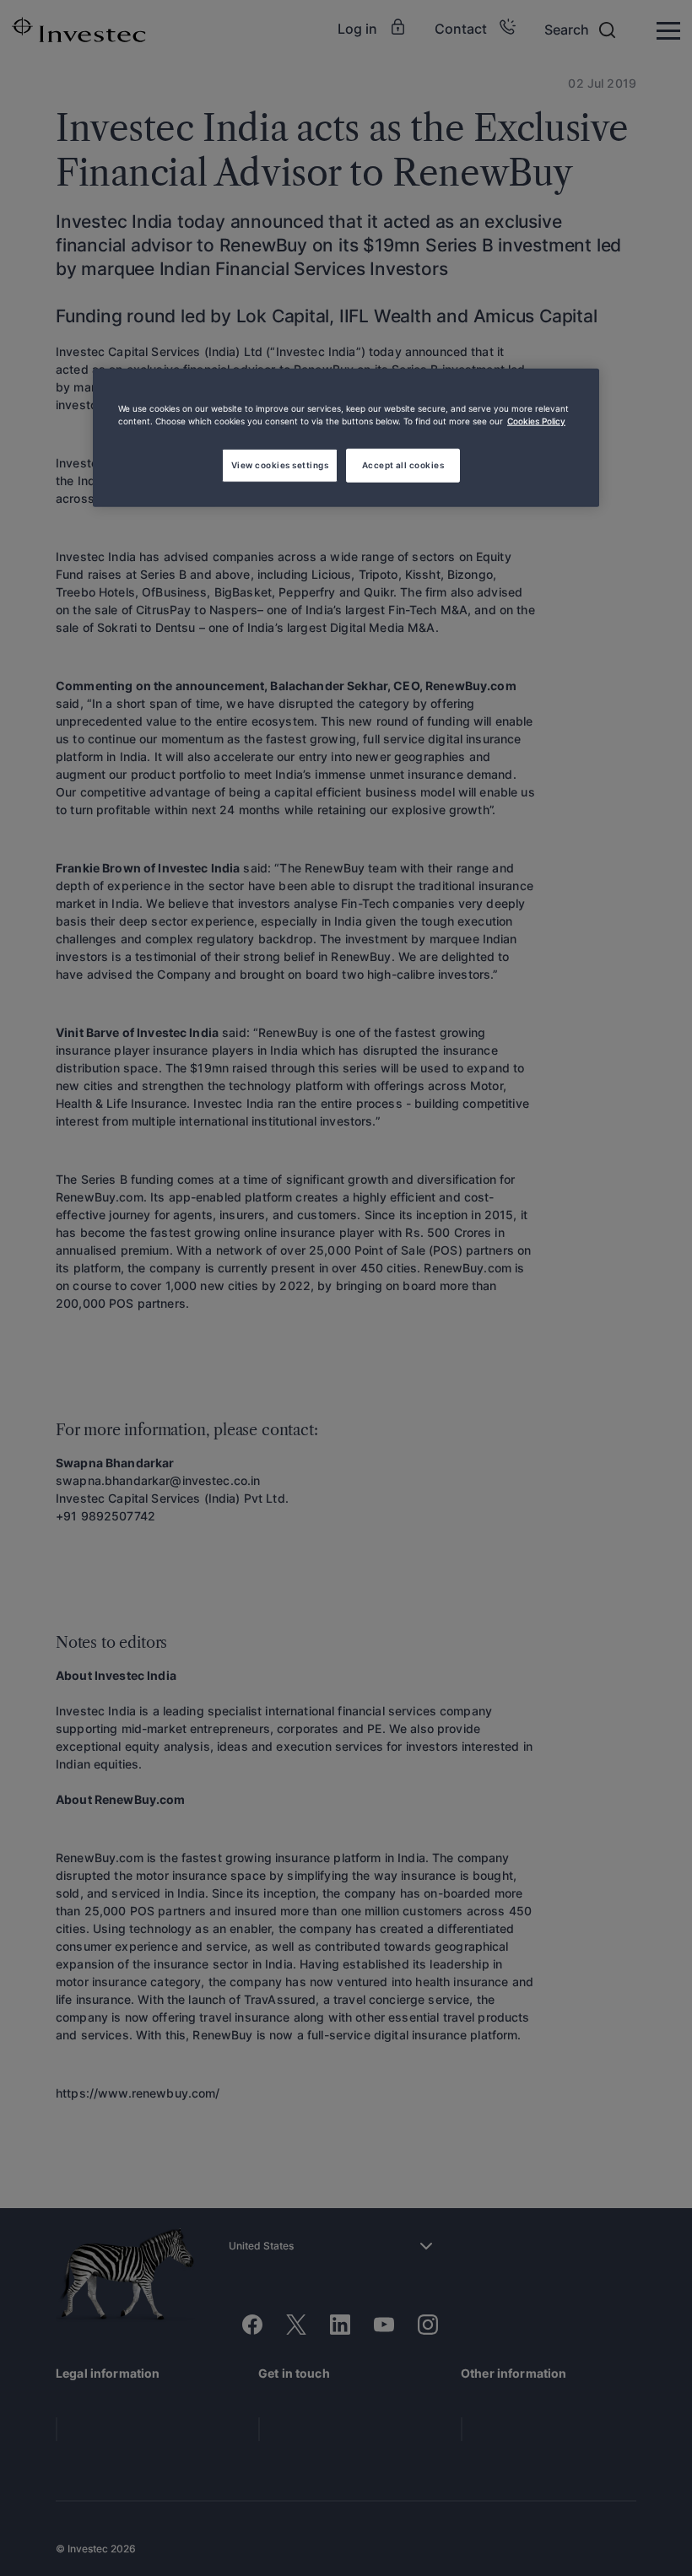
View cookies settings (280, 464)
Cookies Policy (536, 421)
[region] (346, 438)
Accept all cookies (403, 464)
